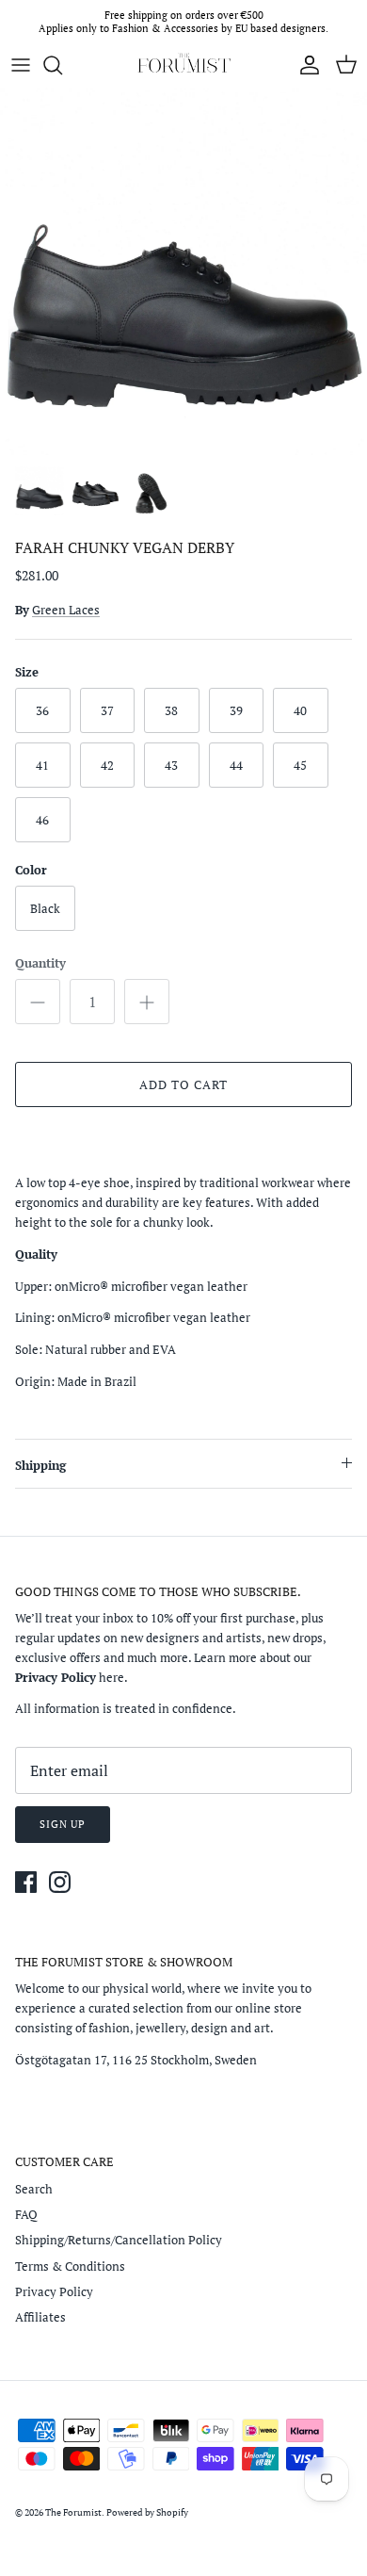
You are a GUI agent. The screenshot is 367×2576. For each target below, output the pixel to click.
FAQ (26, 2214)
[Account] (305, 65)
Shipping (40, 1465)
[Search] (62, 65)
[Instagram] (60, 1882)
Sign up (63, 1824)
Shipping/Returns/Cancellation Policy (119, 2240)
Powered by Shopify (147, 2512)
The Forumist (73, 2512)
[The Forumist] (183, 65)
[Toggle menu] (21, 65)
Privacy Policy (54, 2291)
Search (34, 2189)
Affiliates (40, 2317)
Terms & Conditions (70, 2266)
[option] (183, 271)
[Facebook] (26, 1882)
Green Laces (66, 610)
